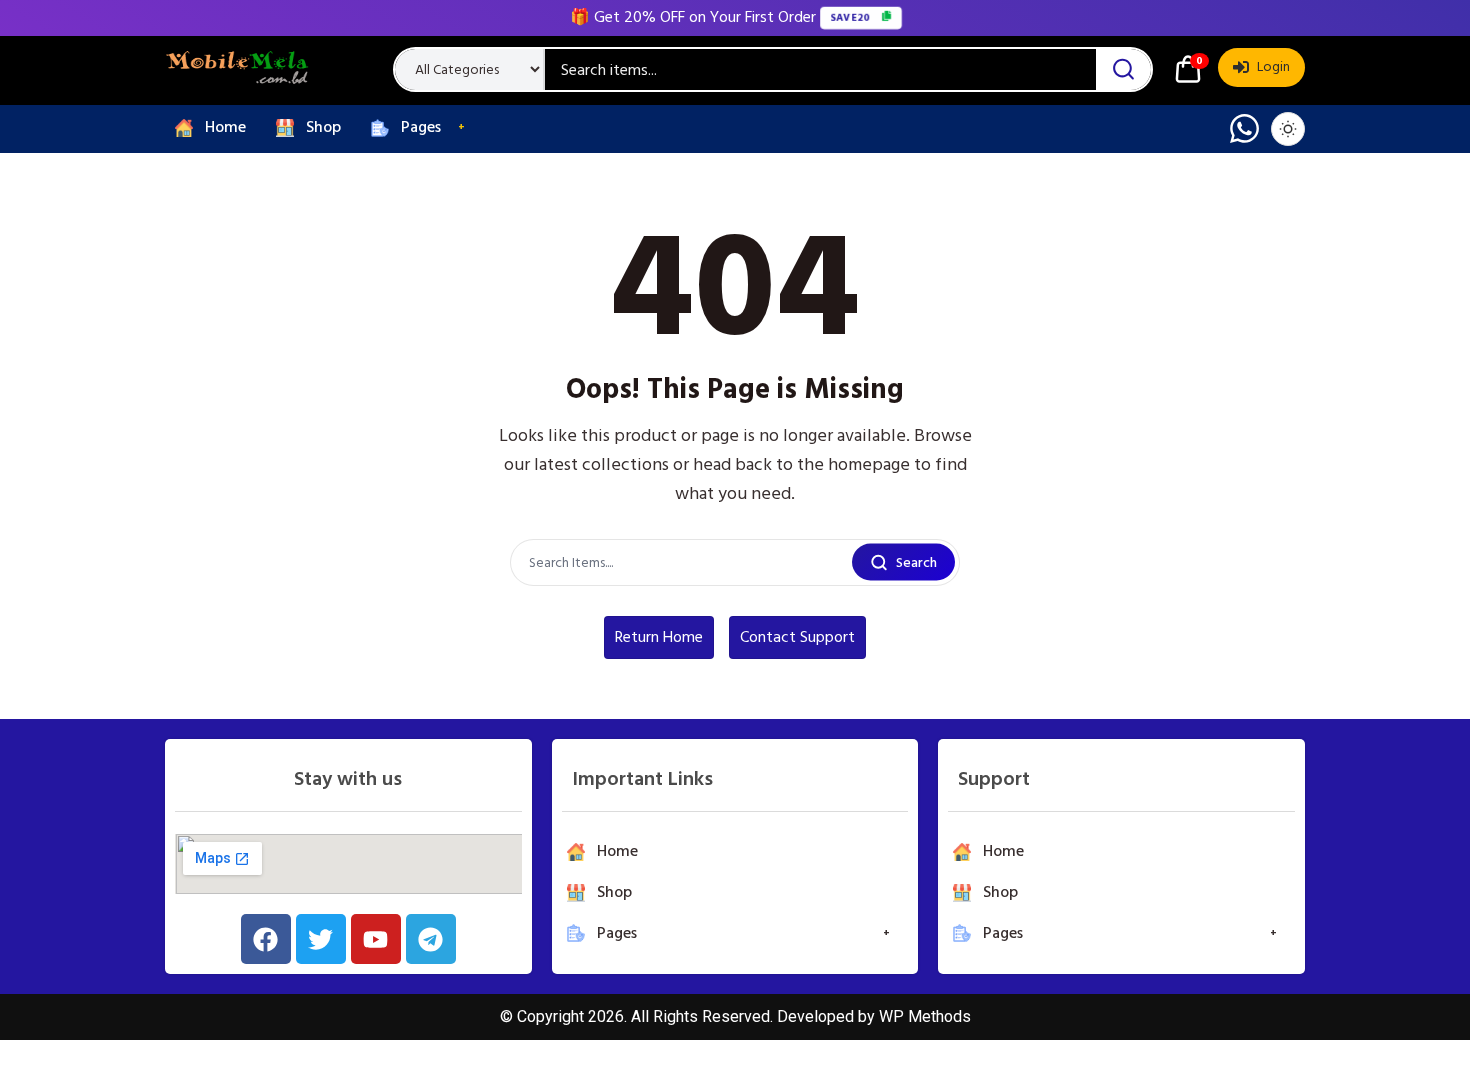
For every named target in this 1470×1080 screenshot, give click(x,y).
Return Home (659, 637)
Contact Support (797, 637)
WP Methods (925, 1016)
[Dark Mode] (1288, 129)
